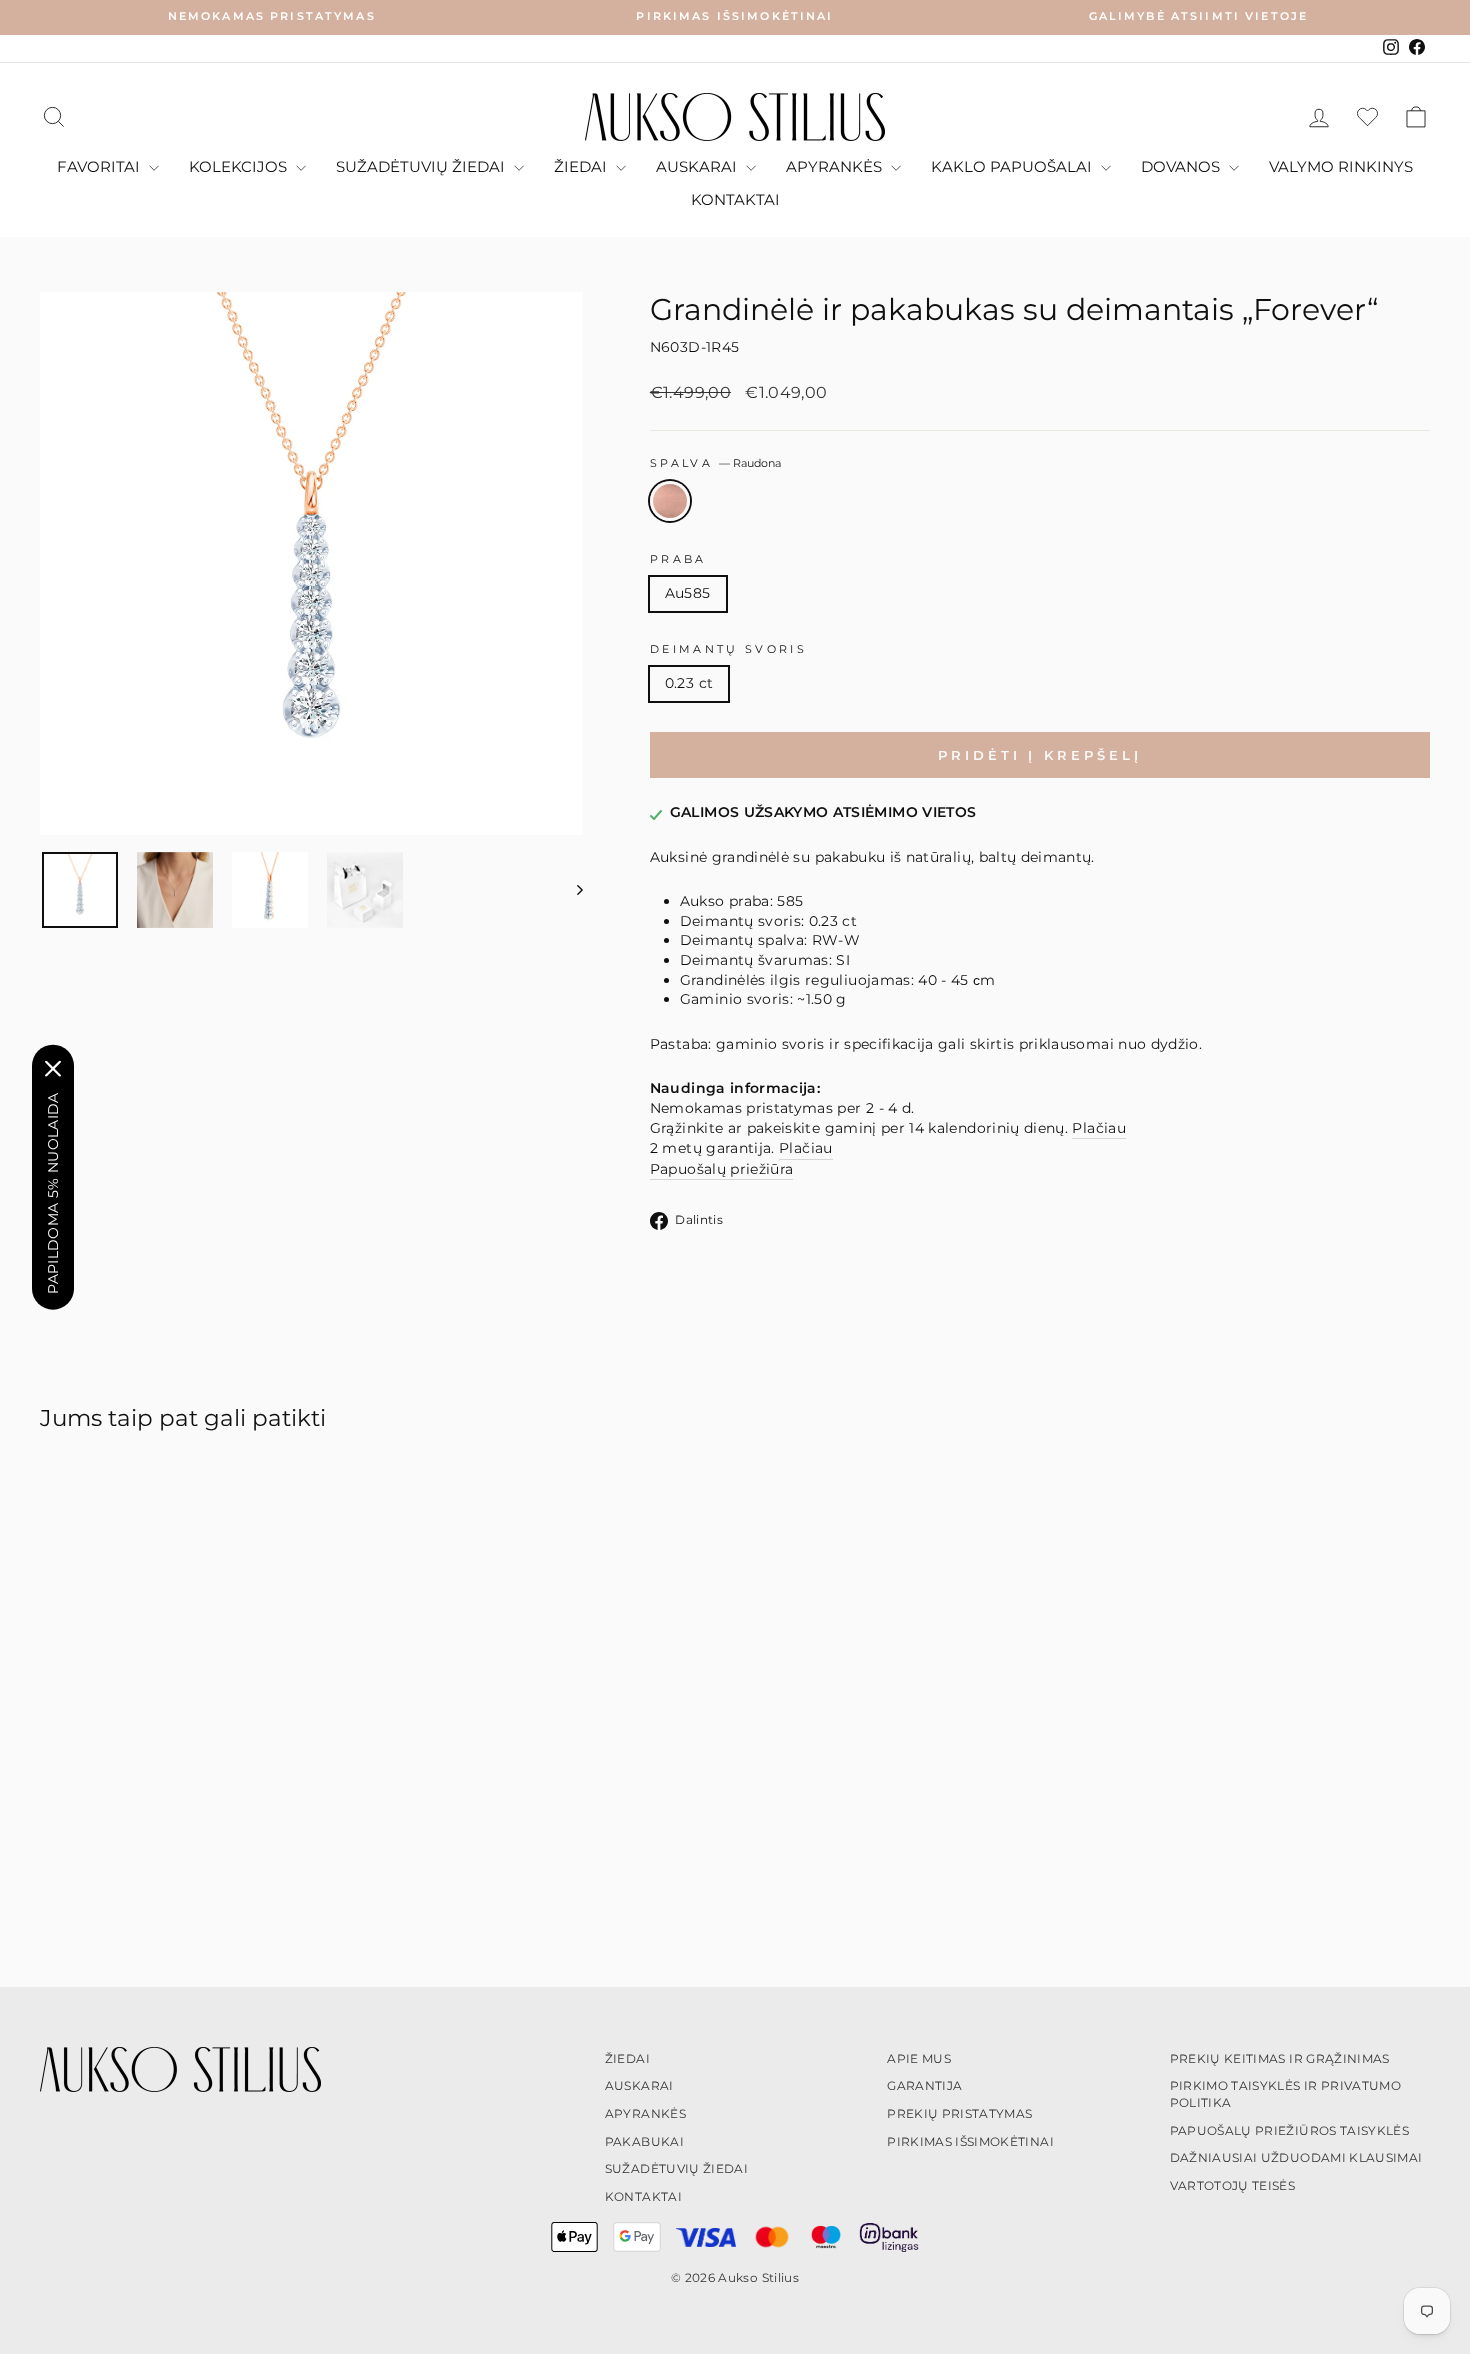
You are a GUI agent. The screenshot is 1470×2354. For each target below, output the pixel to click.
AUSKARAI (698, 166)
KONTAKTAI (735, 199)
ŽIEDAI (582, 166)
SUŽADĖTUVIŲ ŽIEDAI (422, 166)
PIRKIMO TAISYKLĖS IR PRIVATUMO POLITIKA (1286, 2094)
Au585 (688, 593)
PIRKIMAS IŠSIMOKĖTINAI (970, 2141)
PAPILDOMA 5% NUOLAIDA (53, 1192)
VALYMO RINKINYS (1341, 166)
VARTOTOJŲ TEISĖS (1233, 2185)
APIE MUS (919, 2058)
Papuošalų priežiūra (722, 1169)
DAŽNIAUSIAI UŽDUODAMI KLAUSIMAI (1296, 2157)
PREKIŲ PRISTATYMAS (959, 2113)
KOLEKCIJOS (240, 166)
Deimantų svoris (728, 649)
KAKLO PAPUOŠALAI (1013, 166)
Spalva (716, 463)
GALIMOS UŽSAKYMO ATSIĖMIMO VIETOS (823, 812)
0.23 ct (689, 683)
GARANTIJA (924, 2085)
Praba (678, 559)
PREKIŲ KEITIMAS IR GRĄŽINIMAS (1280, 2058)
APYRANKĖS (836, 166)
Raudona (670, 501)
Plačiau (1098, 1128)
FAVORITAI (100, 166)
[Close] (53, 1068)
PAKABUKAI (644, 2141)
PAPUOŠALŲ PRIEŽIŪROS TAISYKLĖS (1290, 2130)
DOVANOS (1182, 166)
